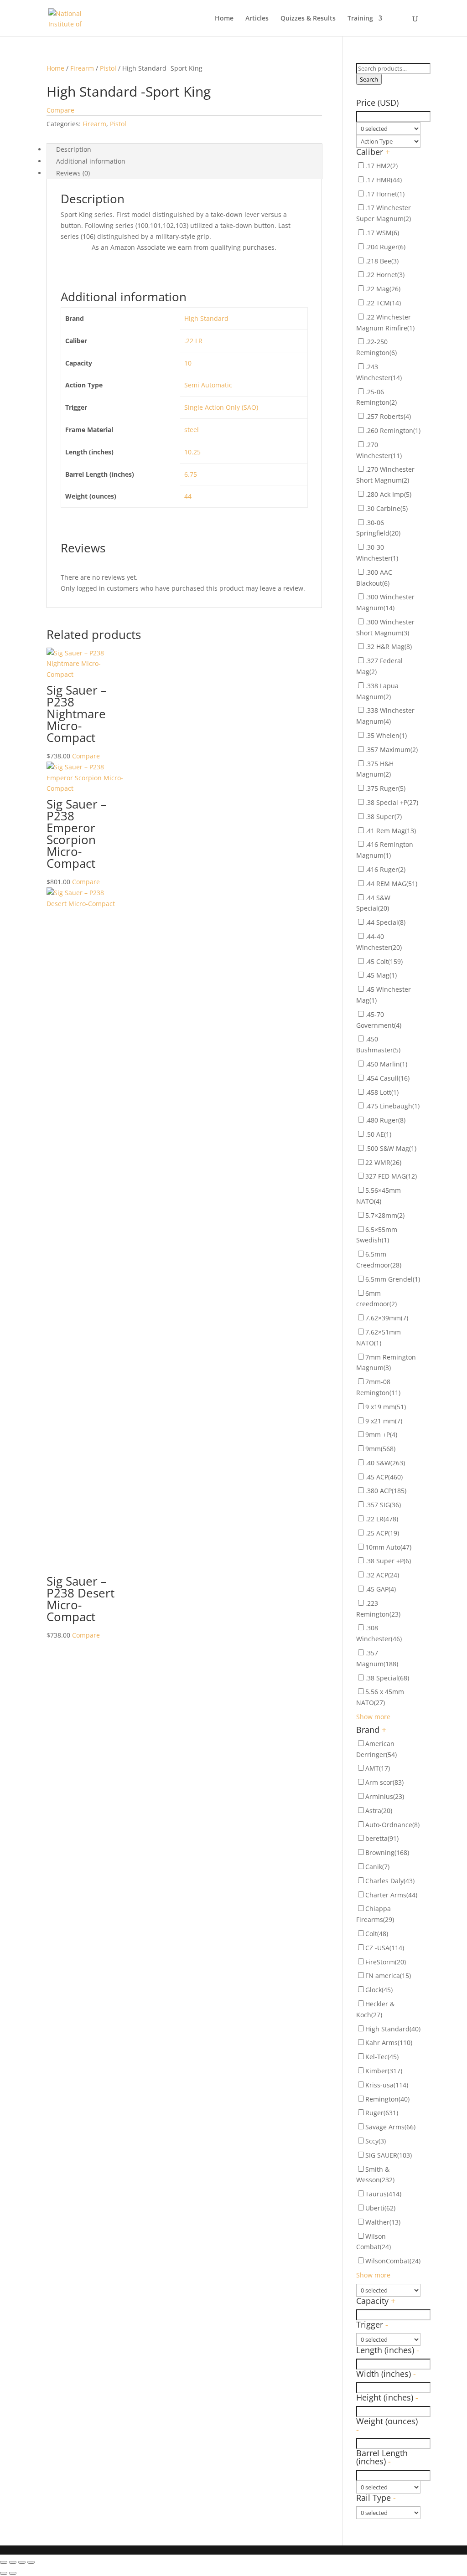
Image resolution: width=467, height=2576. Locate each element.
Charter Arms (391, 1895)
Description (74, 149)
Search (369, 79)
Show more (373, 1717)
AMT (378, 1768)
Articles (257, 19)
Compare (60, 110)
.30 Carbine (387, 508)
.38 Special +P (392, 802)
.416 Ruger (385, 869)
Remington (387, 2099)
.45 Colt (384, 961)
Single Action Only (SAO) (221, 407)
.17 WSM (382, 233)
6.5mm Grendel (393, 1279)
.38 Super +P (388, 1561)
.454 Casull (387, 1078)
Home (224, 19)
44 (188, 496)
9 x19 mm (386, 1407)
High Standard (206, 318)
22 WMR (383, 1162)
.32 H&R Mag (389, 647)
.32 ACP (382, 1575)
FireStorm (386, 1962)
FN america (388, 1976)
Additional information (91, 161)
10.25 (192, 452)
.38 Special (387, 1678)
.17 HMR (384, 180)
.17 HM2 (381, 166)
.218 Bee (382, 261)
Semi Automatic (208, 385)
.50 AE (378, 1134)
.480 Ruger (385, 1120)
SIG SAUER (389, 2155)
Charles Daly (390, 1881)
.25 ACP (382, 1533)
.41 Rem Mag (391, 831)
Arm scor (384, 1782)
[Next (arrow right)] (13, 2573)
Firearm (82, 68)
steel (192, 430)
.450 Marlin (386, 1064)
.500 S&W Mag (391, 1148)
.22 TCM (383, 303)
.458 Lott (382, 1092)
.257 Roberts (388, 416)
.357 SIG (383, 1505)
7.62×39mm (387, 1318)
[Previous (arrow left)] (4, 2573)
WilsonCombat (393, 2261)
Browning (387, 1852)
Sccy (376, 2141)
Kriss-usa (387, 2085)
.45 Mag (381, 975)
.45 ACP (384, 1477)
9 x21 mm (384, 1421)
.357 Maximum (392, 750)
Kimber (384, 2071)
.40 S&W (385, 1463)
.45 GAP (381, 1589)
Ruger (382, 2113)
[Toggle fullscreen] (22, 2562)
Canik (377, 1867)
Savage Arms (390, 2127)
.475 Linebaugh (392, 1106)
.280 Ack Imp (388, 494)
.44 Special (385, 922)
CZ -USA (385, 1948)
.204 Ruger (385, 247)
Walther (383, 2222)
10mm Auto (388, 1547)
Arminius (385, 1796)
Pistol (108, 68)
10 (188, 363)
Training (360, 19)
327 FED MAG (391, 1176)
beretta (382, 1838)
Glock (379, 1990)
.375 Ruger (385, 788)
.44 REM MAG (391, 884)
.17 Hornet (385, 194)
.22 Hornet (385, 275)
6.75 (191, 474)
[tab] (184, 149)
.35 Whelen (386, 735)
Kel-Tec (382, 2057)
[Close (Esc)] (4, 2562)
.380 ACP (386, 1491)
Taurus (383, 2194)
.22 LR (193, 341)
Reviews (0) (73, 173)
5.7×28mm (385, 1215)
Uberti (380, 2208)
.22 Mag (383, 289)
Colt (377, 1934)
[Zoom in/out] (31, 2562)
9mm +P (381, 1435)
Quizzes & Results (308, 19)
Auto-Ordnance (392, 1825)
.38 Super (384, 817)
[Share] (13, 2562)
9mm (380, 1449)
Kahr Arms (389, 2043)
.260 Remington (393, 430)
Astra (379, 1811)
